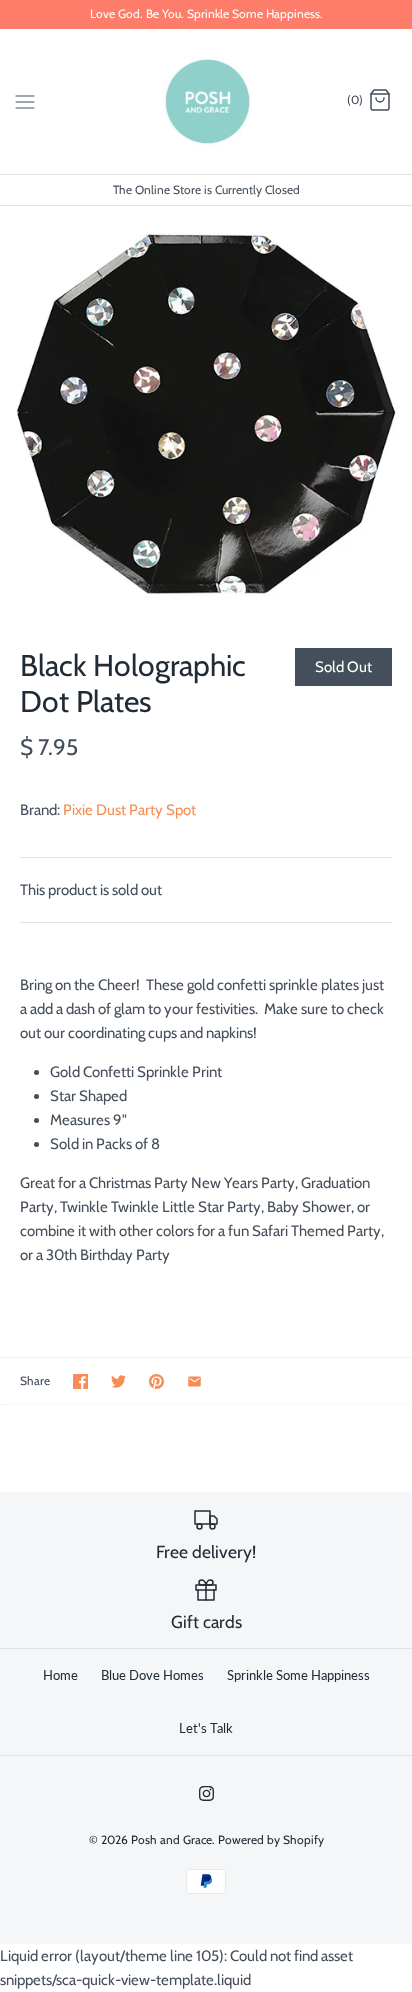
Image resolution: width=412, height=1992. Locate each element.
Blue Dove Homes (152, 1675)
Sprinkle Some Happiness (298, 1675)
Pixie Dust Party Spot (129, 810)
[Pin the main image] (156, 1381)
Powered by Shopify (271, 1839)
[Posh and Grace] (206, 101)
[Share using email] (194, 1381)
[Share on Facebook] (80, 1381)
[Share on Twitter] (118, 1381)
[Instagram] (206, 1793)
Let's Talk (206, 1728)
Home (60, 1675)
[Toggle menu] (25, 100)
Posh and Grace (171, 1839)
